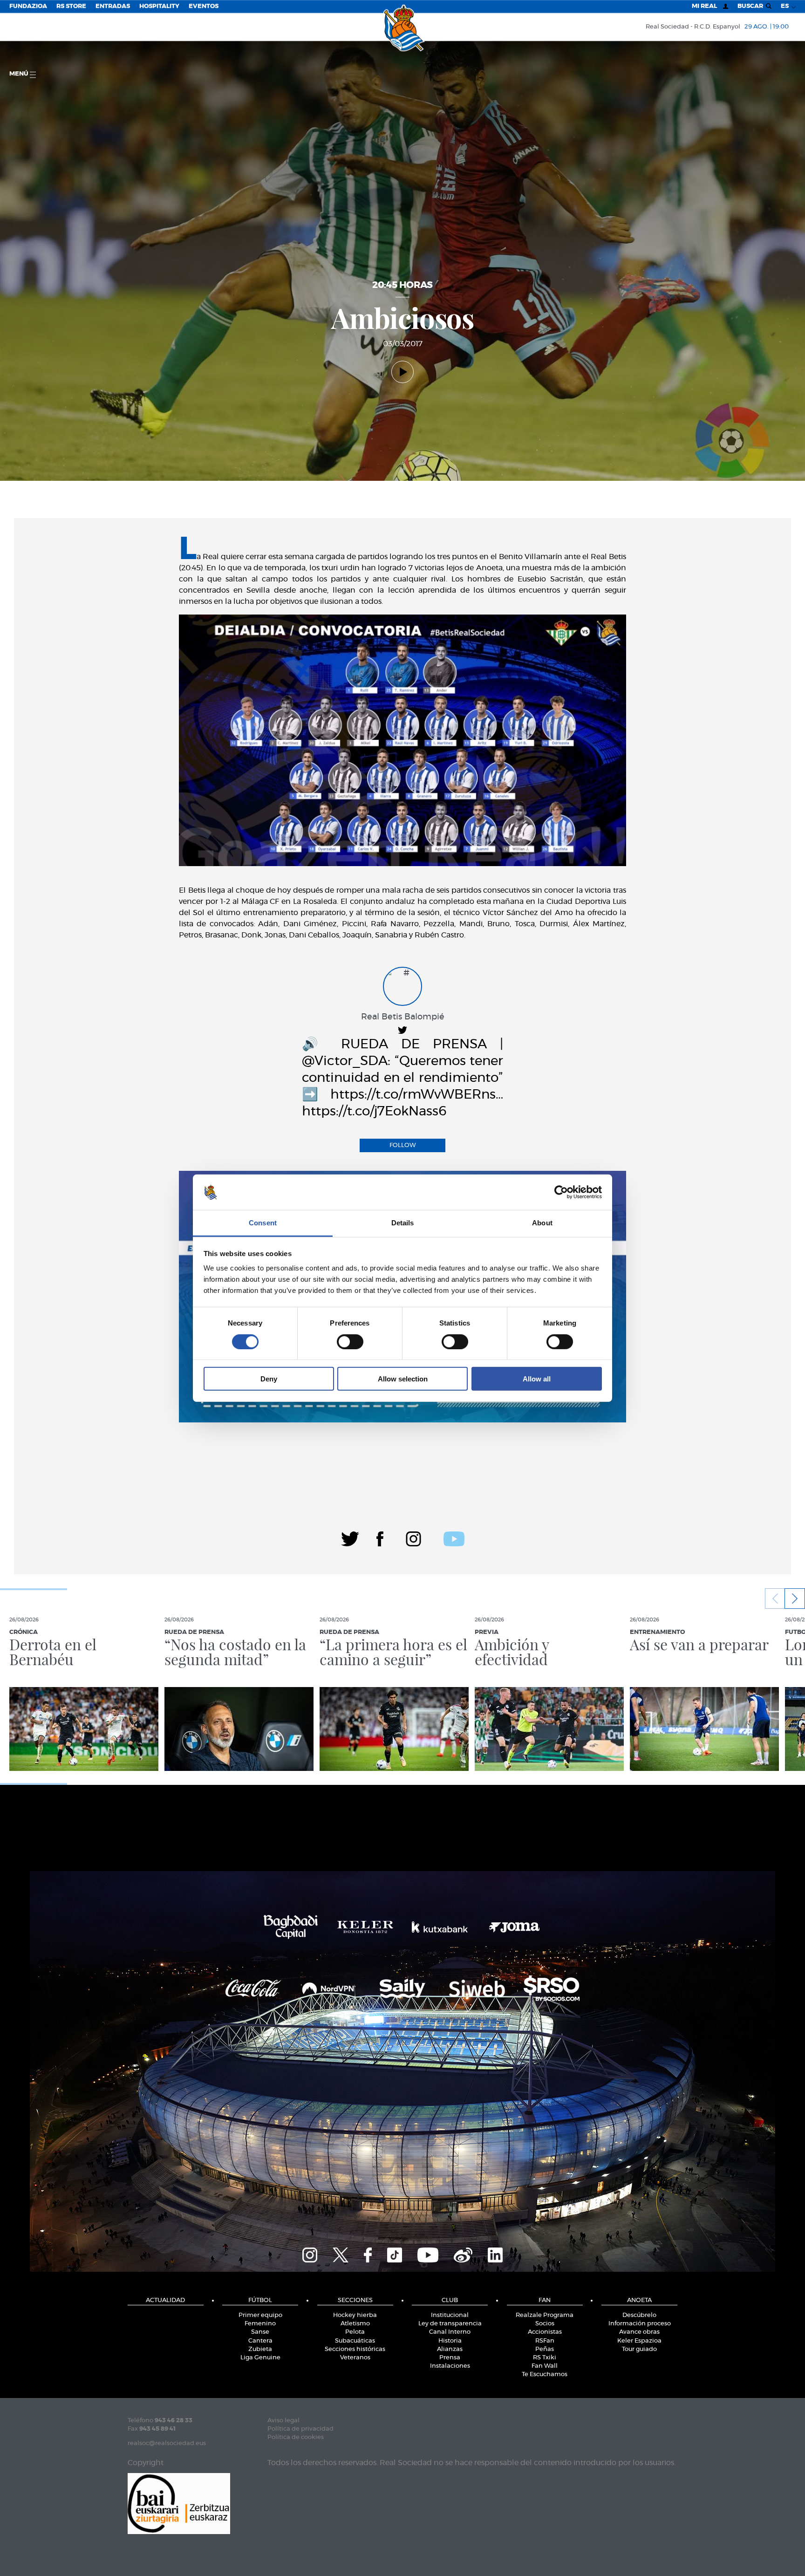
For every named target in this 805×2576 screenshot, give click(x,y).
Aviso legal (283, 2421)
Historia (450, 2341)
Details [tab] (403, 1223)
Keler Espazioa (639, 2341)
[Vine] (463, 2254)
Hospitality (159, 6)
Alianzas (450, 2349)
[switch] (350, 1341)
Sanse (260, 2332)
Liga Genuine (260, 2358)
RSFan (545, 2341)
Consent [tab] (263, 1223)
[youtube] (454, 1537)
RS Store (71, 6)
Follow (403, 1145)
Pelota (355, 2332)
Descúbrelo (639, 2315)
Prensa (450, 2358)
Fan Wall (545, 2366)
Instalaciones (450, 2366)
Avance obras (639, 2332)
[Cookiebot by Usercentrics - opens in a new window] (561, 1192)
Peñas (545, 2349)
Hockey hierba (355, 2315)
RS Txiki (545, 2358)
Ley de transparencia (450, 2324)
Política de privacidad (300, 2429)
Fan (545, 2300)
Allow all (537, 1379)
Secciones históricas (355, 2349)
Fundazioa (28, 6)
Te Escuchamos (545, 2374)
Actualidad (165, 2300)
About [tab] (542, 1223)
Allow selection (403, 1379)
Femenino (260, 2324)
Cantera (260, 2341)
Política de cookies (296, 2437)
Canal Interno (450, 2332)
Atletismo (355, 2324)
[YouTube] (428, 2254)
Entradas (113, 6)
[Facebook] (380, 1537)
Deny (269, 1379)
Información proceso (640, 2324)
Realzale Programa (545, 2315)
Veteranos (355, 2358)
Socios (545, 2324)
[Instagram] (413, 1537)
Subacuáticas (355, 2341)
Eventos (204, 6)
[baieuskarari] (179, 2503)
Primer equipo (260, 2315)
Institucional (450, 2315)
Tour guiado (639, 2349)
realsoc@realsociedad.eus (167, 2443)
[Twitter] (350, 1537)
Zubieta (260, 2349)
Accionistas (545, 2332)
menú (20, 74)
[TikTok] (395, 2254)
